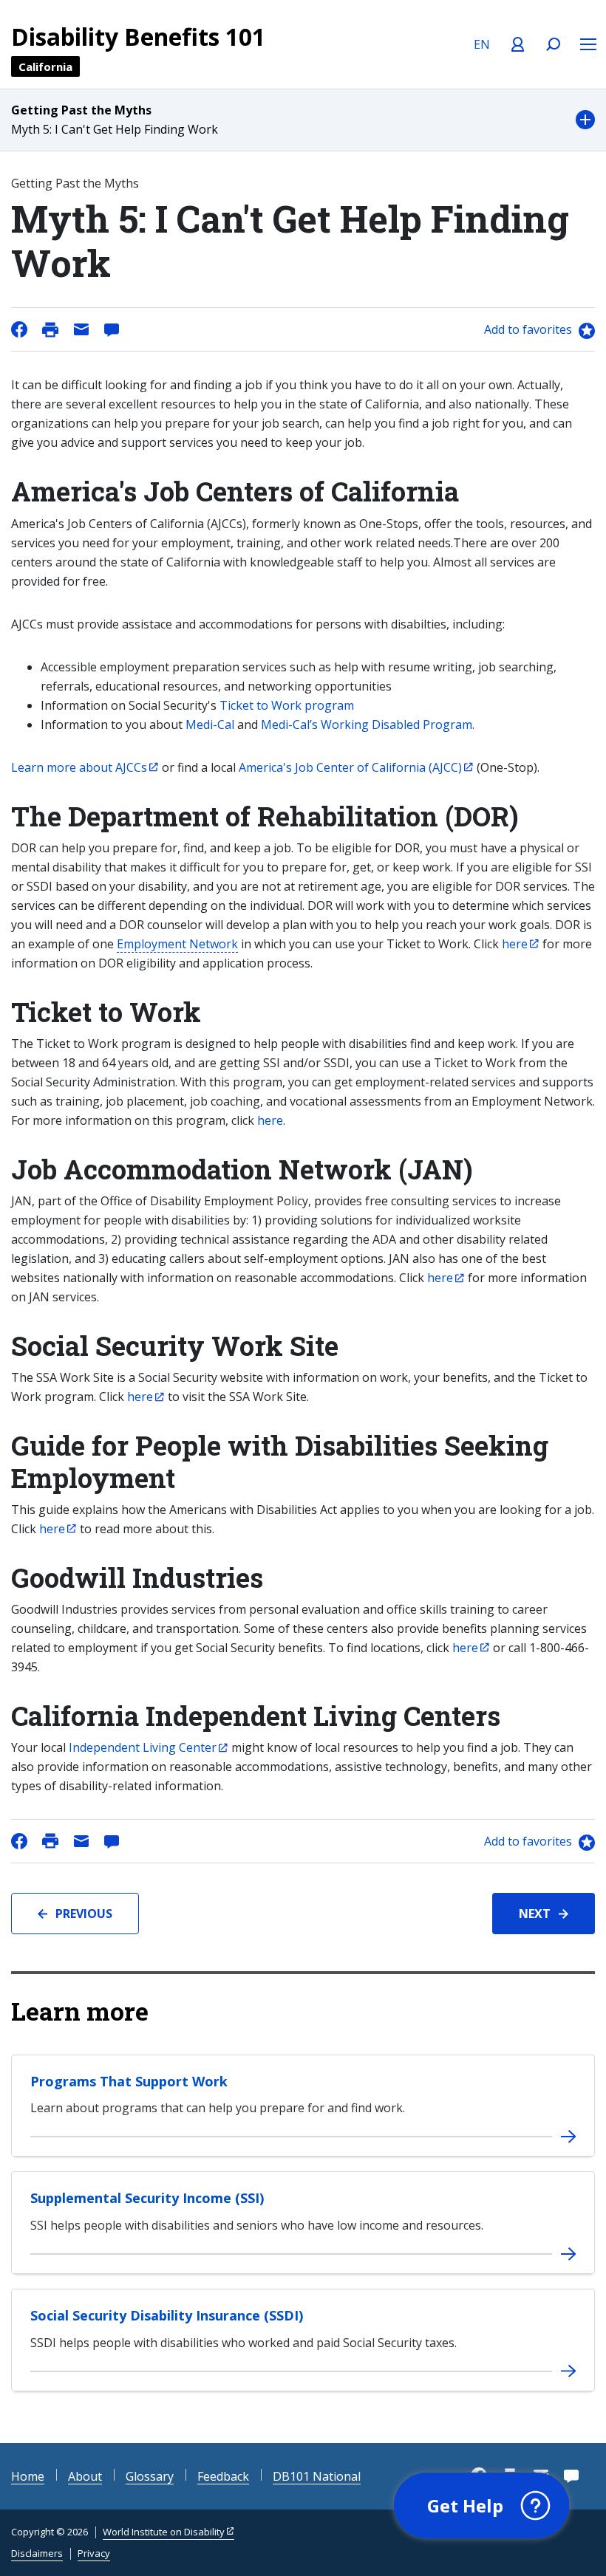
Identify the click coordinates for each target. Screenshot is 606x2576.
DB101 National (317, 2476)
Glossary (150, 2476)
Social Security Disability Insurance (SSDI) (167, 2315)
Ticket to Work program (287, 705)
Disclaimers (37, 2553)
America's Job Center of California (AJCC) (350, 767)
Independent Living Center (143, 1747)
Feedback (223, 2476)
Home (28, 2476)
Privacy (94, 2553)
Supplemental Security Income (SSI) (147, 2198)
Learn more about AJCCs (79, 767)
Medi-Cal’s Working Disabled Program (367, 724)
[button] (303, 120)
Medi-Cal (210, 724)
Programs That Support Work (129, 2081)
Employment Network (177, 944)
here (270, 1120)
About (85, 2476)
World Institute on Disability (164, 2532)
